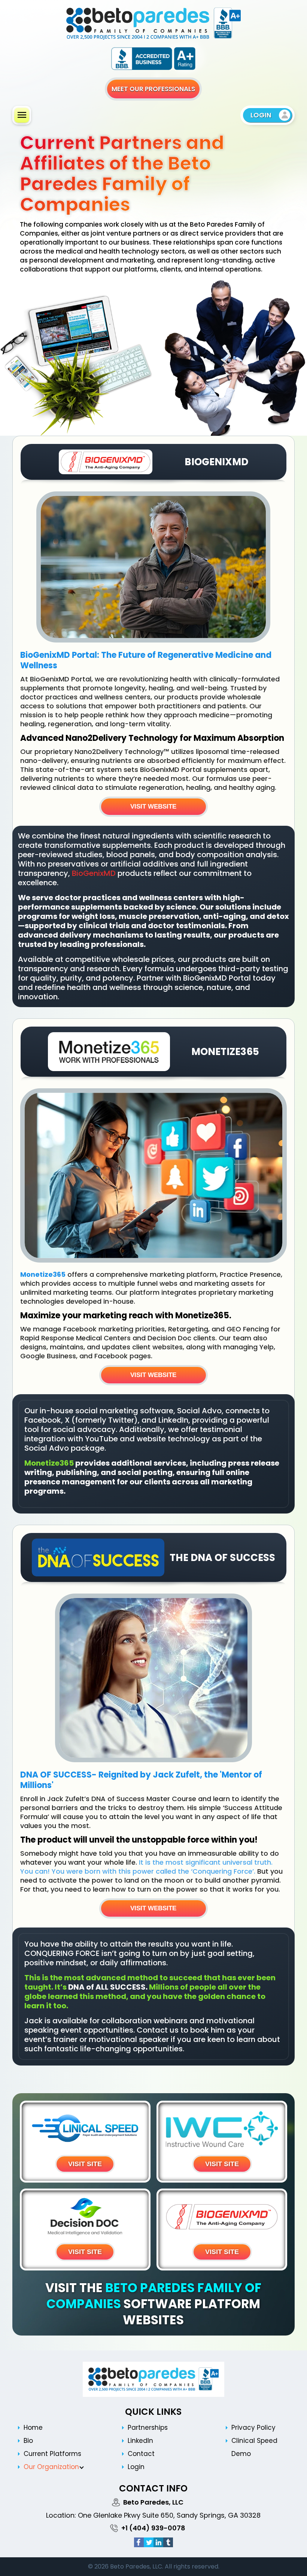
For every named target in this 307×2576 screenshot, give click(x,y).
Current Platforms (52, 2454)
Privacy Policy (253, 2428)
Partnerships (148, 2428)
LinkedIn (140, 2441)
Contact (141, 2454)
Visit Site (85, 2164)
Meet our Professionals (153, 89)
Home (33, 2428)
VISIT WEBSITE (153, 806)
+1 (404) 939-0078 (153, 2528)
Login (136, 2467)
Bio (28, 2441)
